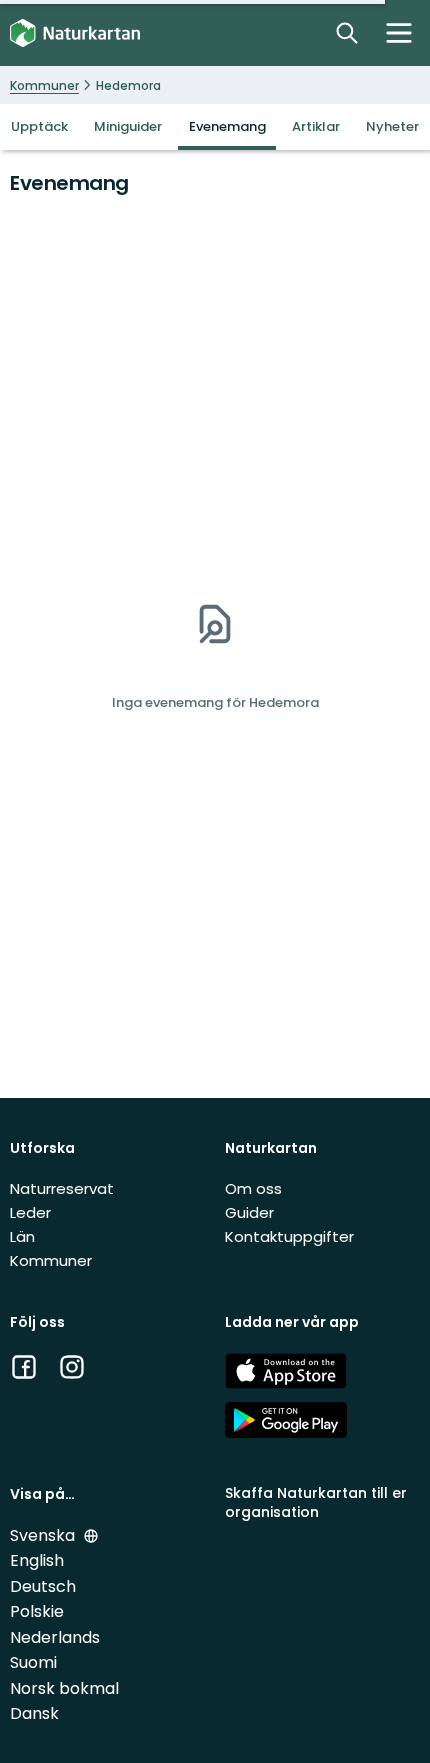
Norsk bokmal (64, 1688)
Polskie (37, 1611)
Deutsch (43, 1586)
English (37, 1560)
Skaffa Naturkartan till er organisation (316, 1502)
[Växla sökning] (347, 33)
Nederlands (55, 1637)
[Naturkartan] (75, 33)
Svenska (44, 1535)
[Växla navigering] (399, 33)
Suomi (33, 1662)
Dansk (34, 1713)
